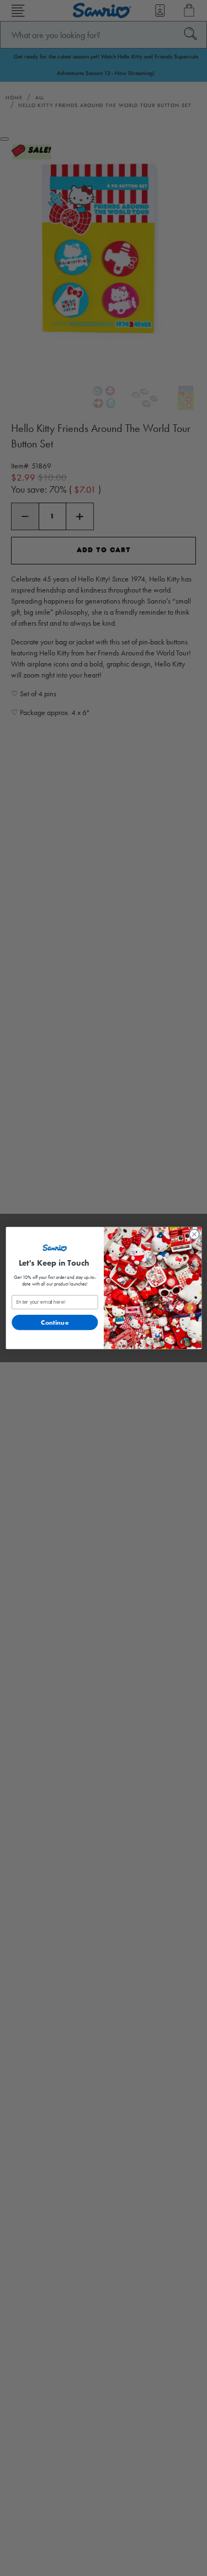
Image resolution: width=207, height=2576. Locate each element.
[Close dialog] (194, 1234)
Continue (55, 1322)
